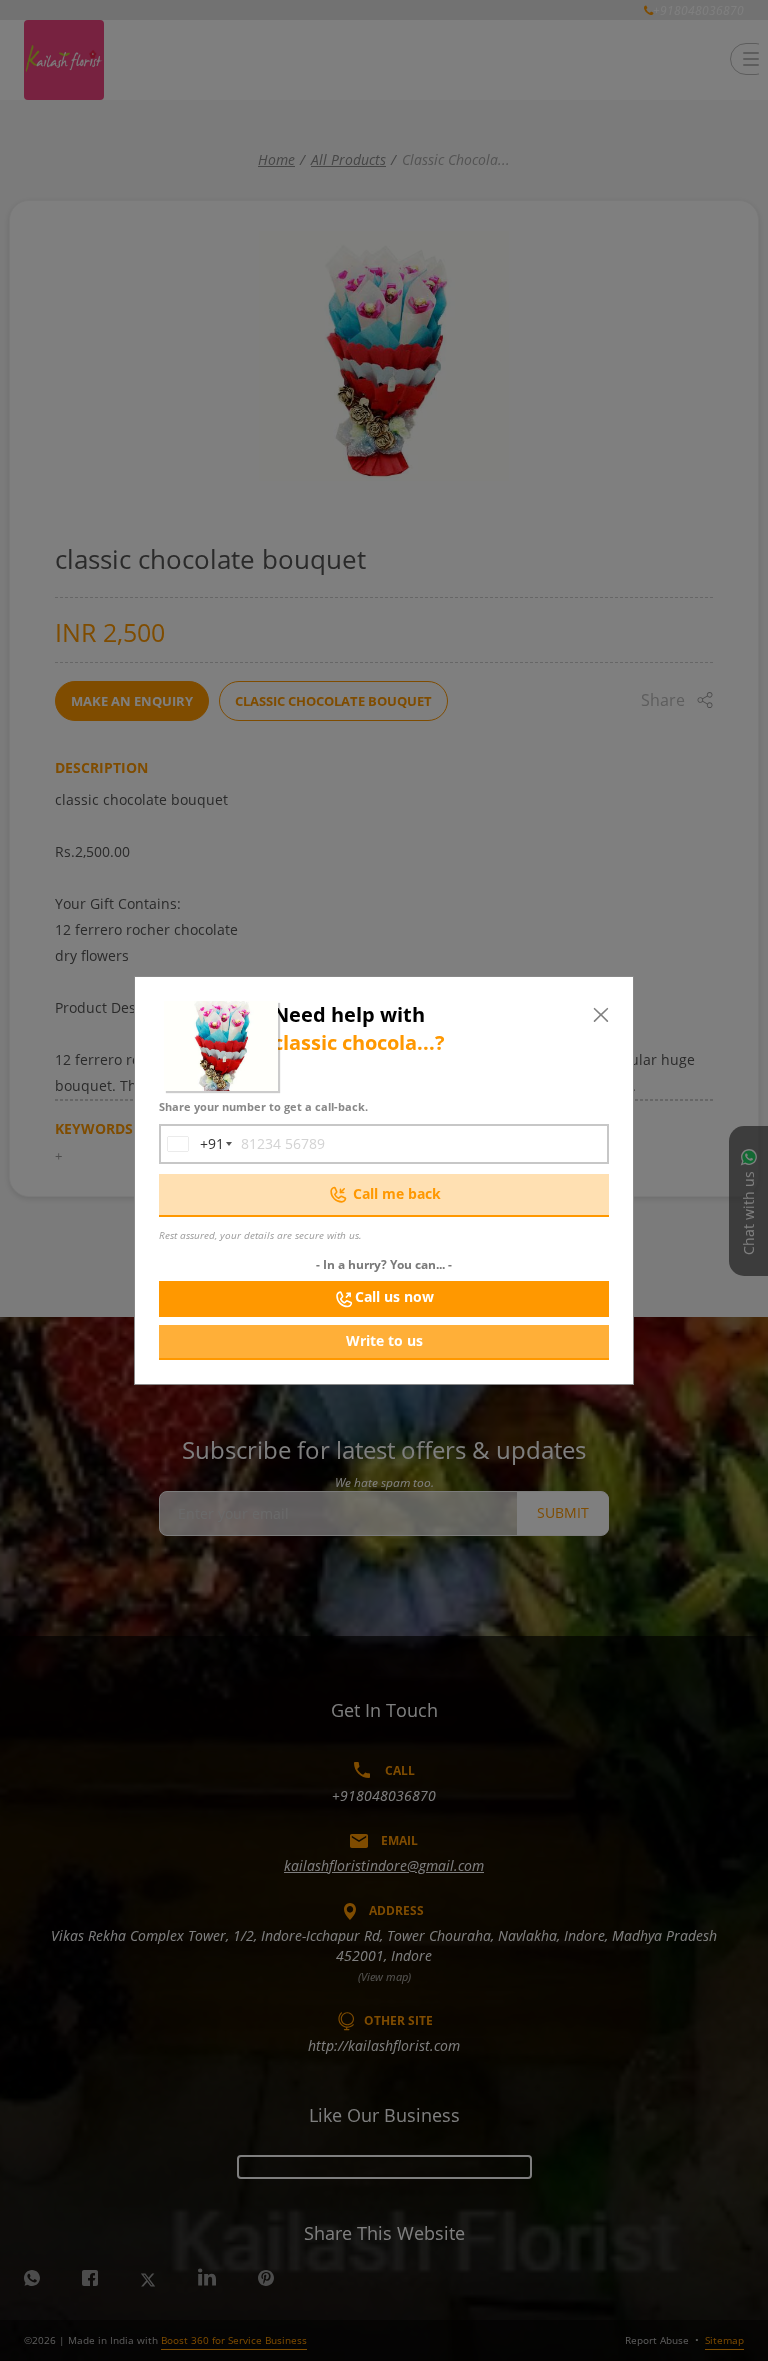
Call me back (397, 1193)
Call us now (394, 1296)
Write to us (384, 1340)
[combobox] (192, 1144)
